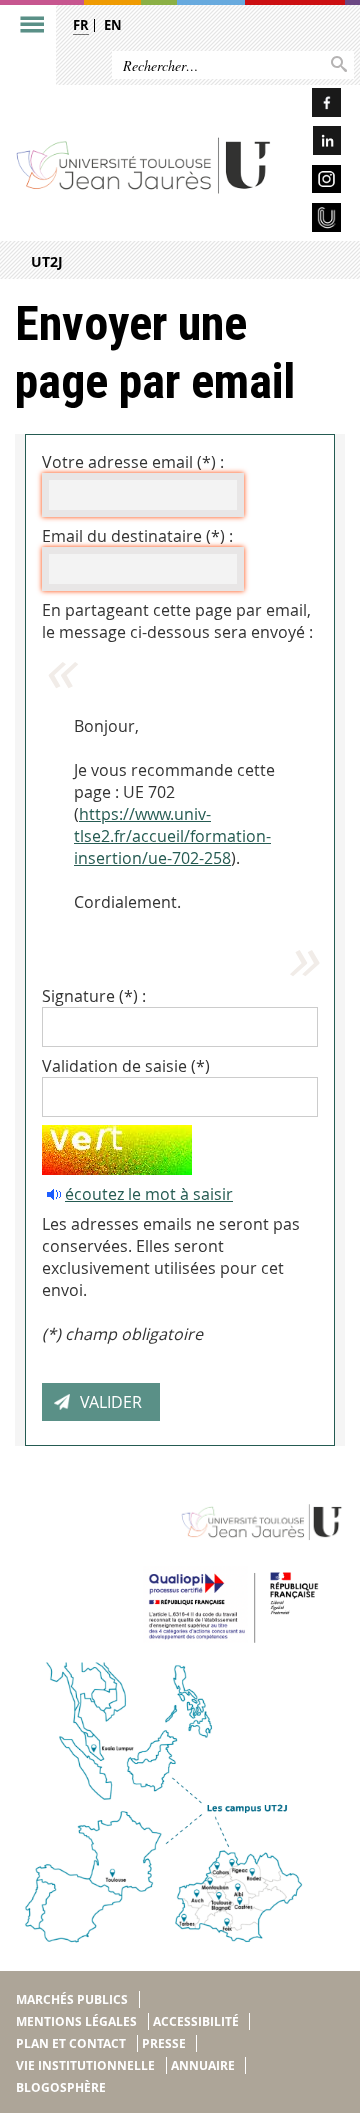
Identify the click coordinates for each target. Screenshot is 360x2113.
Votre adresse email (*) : (133, 462)
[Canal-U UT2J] (314, 220)
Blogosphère (61, 2087)
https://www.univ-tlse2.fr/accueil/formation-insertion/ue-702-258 (172, 836)
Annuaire (203, 2065)
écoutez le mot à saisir (149, 1194)
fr (81, 25)
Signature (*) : (94, 996)
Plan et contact (71, 2043)
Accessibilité (196, 2021)
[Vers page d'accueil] (143, 164)
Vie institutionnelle (85, 2065)
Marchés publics (72, 1999)
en (113, 25)
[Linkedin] (314, 143)
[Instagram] (314, 182)
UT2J (47, 261)
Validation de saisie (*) (126, 1066)
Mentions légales (76, 2021)
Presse (164, 2043)
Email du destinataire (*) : (137, 536)
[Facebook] (314, 105)
